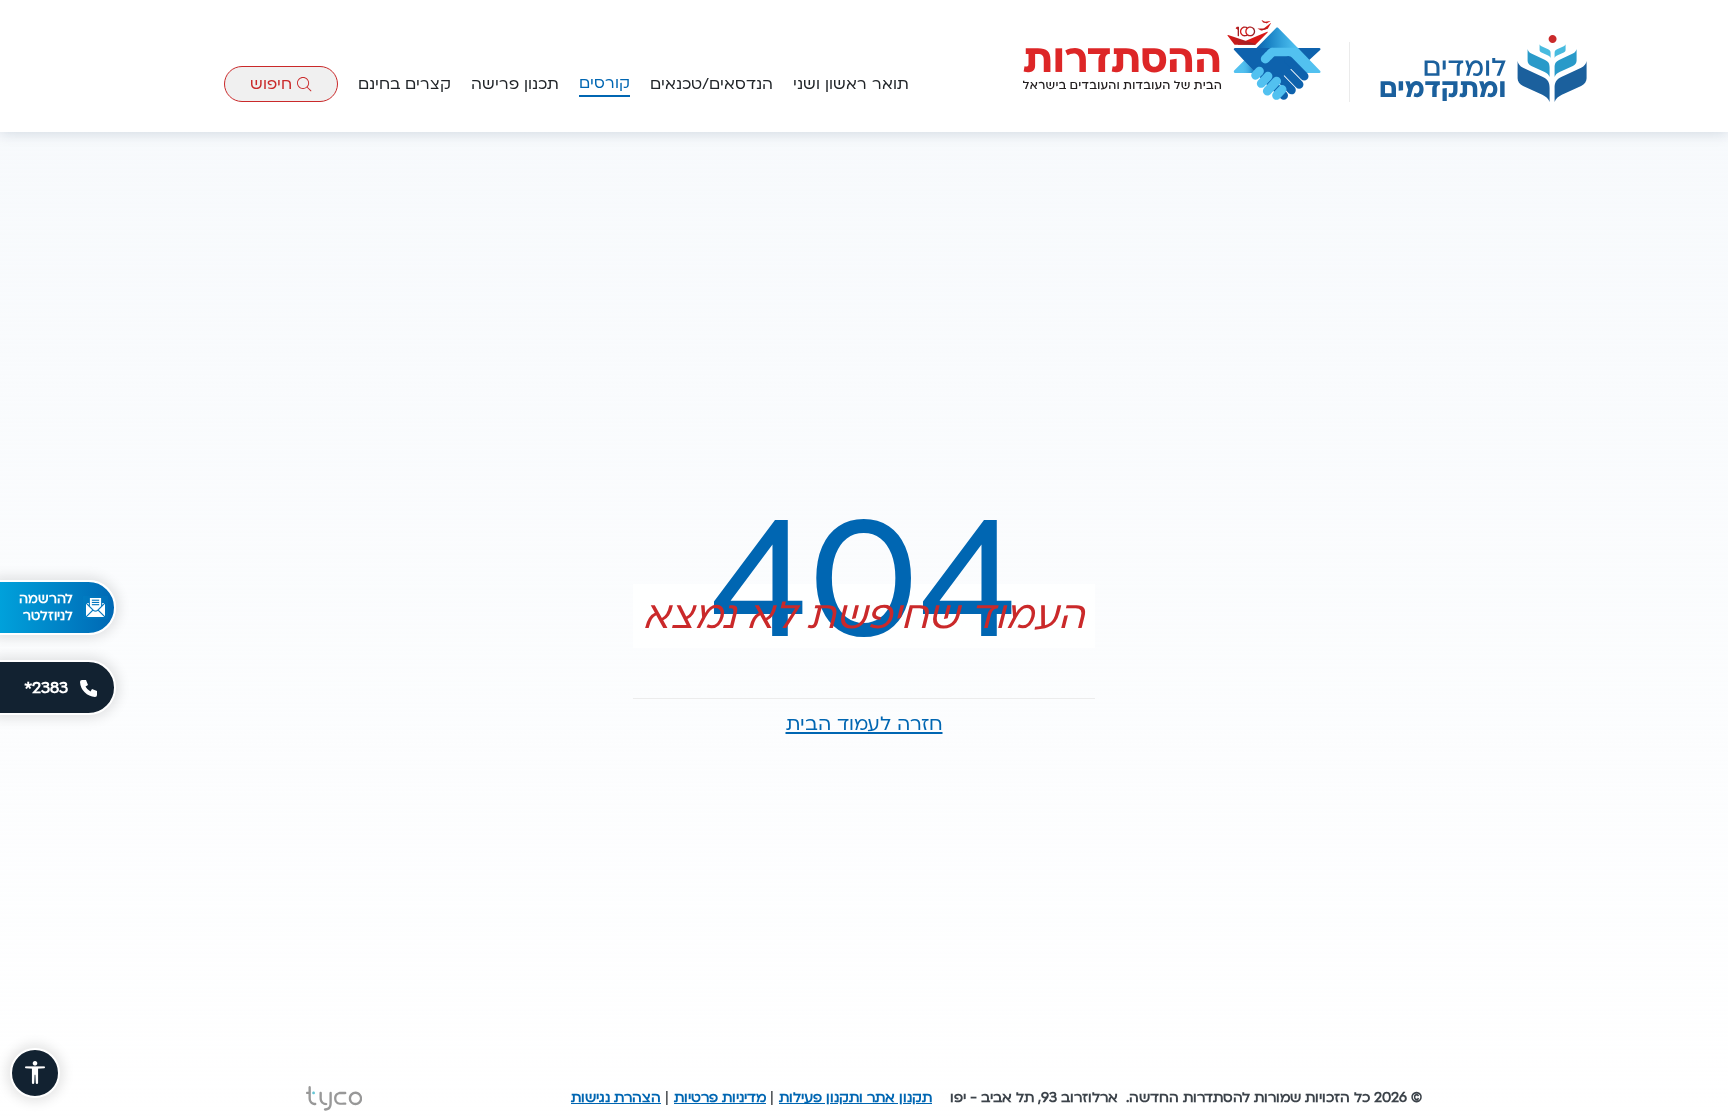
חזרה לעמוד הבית (864, 724)
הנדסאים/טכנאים (711, 84)
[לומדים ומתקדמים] (1483, 68)
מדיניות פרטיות (720, 1097)
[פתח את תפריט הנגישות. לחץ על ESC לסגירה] (35, 1073)
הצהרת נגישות (616, 1097)
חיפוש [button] (273, 84)
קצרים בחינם (404, 84)
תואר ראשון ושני (851, 84)
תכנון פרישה (515, 84)
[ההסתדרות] (1173, 61)
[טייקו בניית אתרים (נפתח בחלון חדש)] (334, 1098)
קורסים (604, 83)
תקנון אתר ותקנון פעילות (855, 1097)
